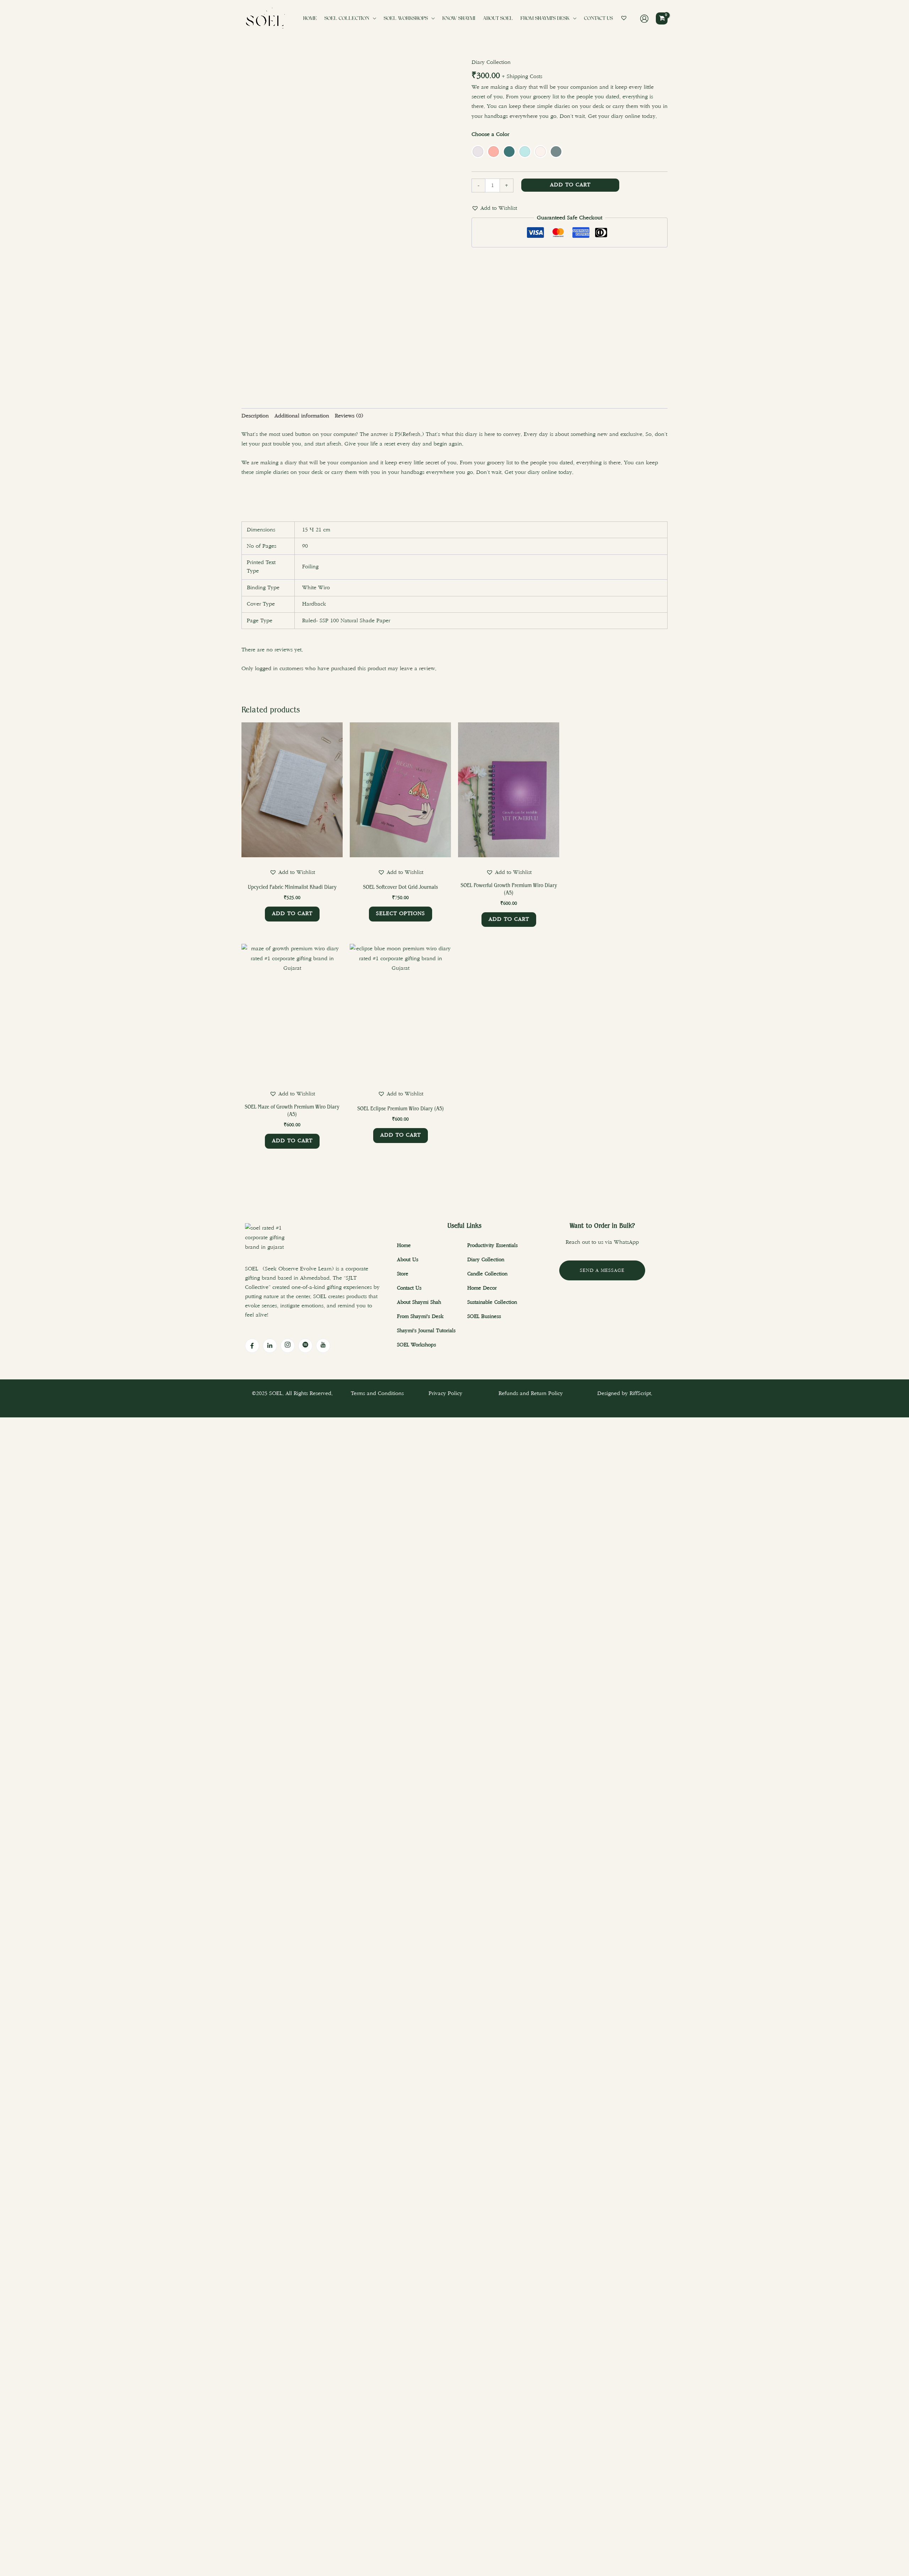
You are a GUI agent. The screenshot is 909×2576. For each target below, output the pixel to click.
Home (310, 19)
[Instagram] (288, 1346)
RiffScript (640, 1393)
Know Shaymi (459, 19)
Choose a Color (490, 134)
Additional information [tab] (302, 416)
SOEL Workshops (406, 19)
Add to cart (570, 185)
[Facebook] (252, 1346)
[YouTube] (323, 1346)
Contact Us (598, 19)
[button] (494, 208)
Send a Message (602, 1270)
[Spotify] (305, 1346)
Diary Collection (491, 62)
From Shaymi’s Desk (545, 19)
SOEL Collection (347, 19)
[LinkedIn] (270, 1346)
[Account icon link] (644, 19)
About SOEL (498, 19)
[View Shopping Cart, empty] (662, 18)
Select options (401, 914)
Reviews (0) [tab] (349, 416)
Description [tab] (255, 416)
